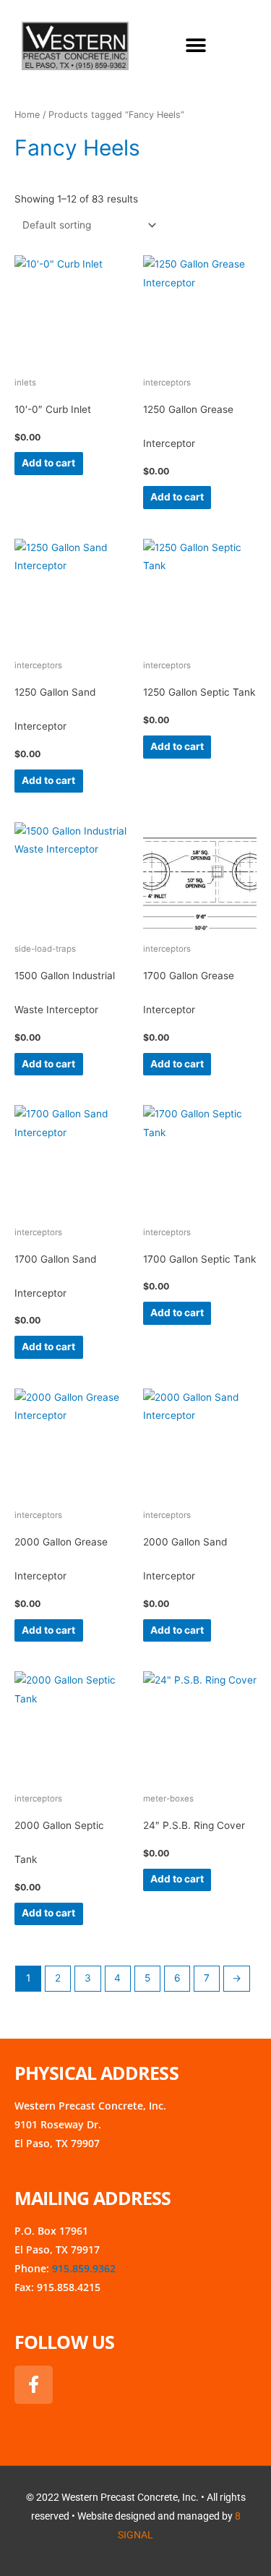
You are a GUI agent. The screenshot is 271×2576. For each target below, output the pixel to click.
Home (27, 115)
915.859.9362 (84, 2268)
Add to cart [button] (48, 463)
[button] (196, 46)
